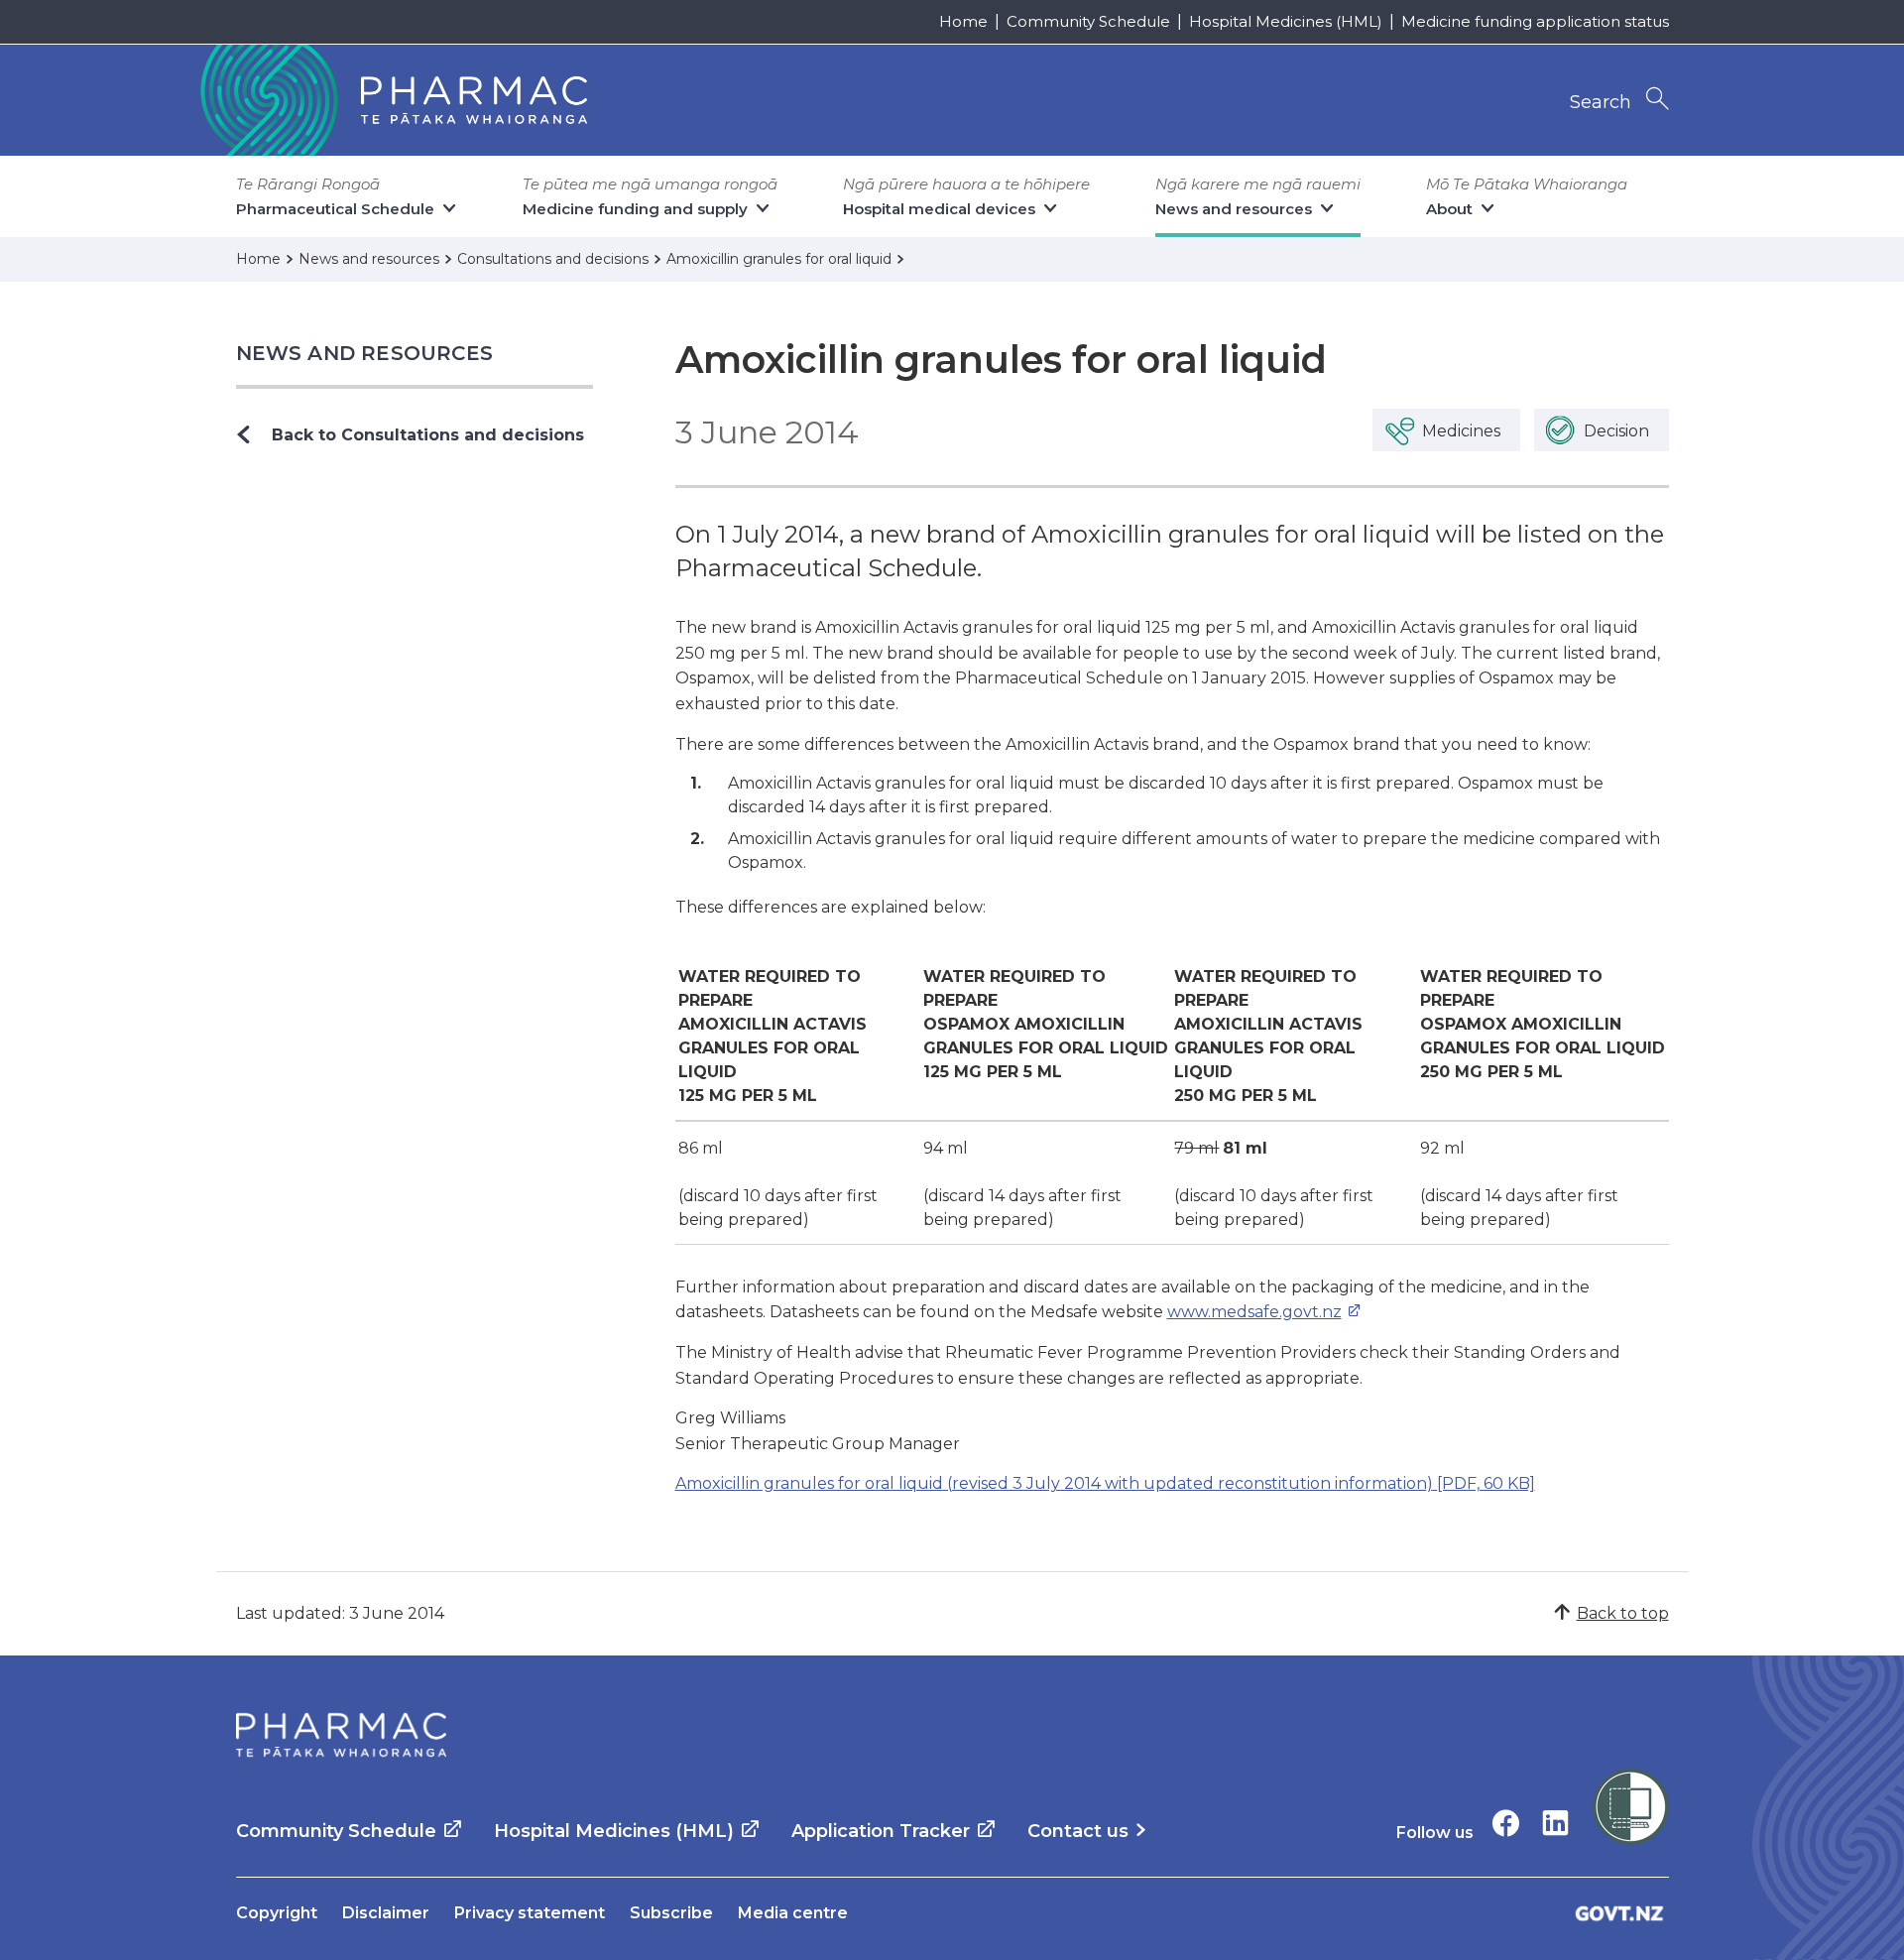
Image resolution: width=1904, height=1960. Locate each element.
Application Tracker (881, 1831)
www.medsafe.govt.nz (1254, 1312)
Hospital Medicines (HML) (1286, 21)
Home (963, 21)
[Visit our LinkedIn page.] (1555, 1823)
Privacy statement (530, 1913)
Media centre (793, 1913)
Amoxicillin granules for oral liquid (1105, 1483)
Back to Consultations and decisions (428, 435)
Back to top (1623, 1613)
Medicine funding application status (1535, 21)
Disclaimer (386, 1913)
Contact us (1078, 1831)
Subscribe (671, 1913)
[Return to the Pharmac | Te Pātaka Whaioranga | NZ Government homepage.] (392, 100)
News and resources (365, 353)
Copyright (277, 1913)
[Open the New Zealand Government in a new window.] (1619, 1913)
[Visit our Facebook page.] (1506, 1823)
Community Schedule (1088, 21)
